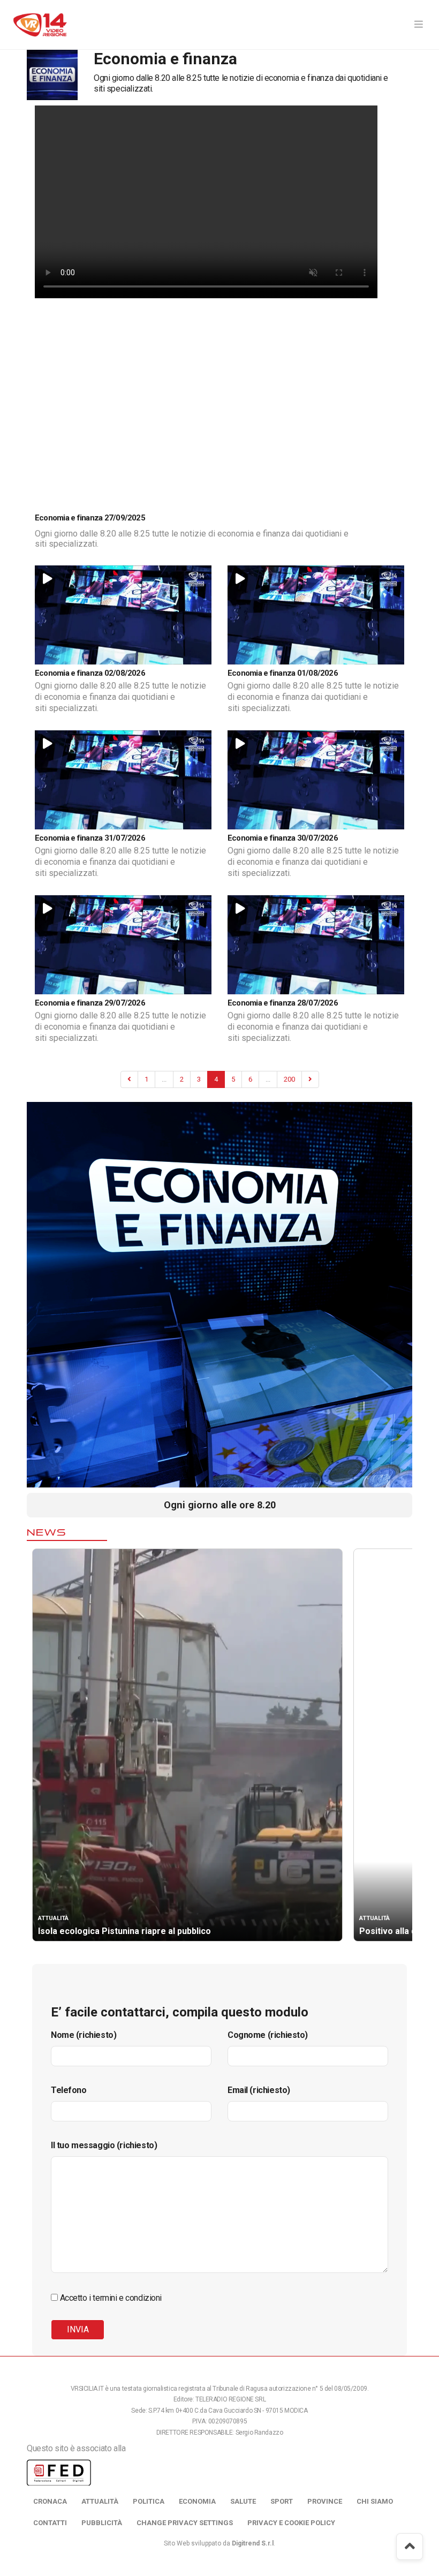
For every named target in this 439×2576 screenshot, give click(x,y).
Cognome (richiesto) (268, 2035)
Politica (149, 2501)
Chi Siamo (375, 2501)
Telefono (69, 2090)
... (164, 1079)
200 (289, 1079)
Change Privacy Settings (185, 2523)
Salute (243, 2501)
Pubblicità (102, 2523)
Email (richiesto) (259, 2090)
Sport (282, 2501)
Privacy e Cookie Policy (291, 2523)
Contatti (50, 2523)
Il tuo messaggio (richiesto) (104, 2145)
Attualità (100, 2501)
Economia (197, 2501)
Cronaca (50, 2501)
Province (325, 2501)
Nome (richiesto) (84, 2035)
